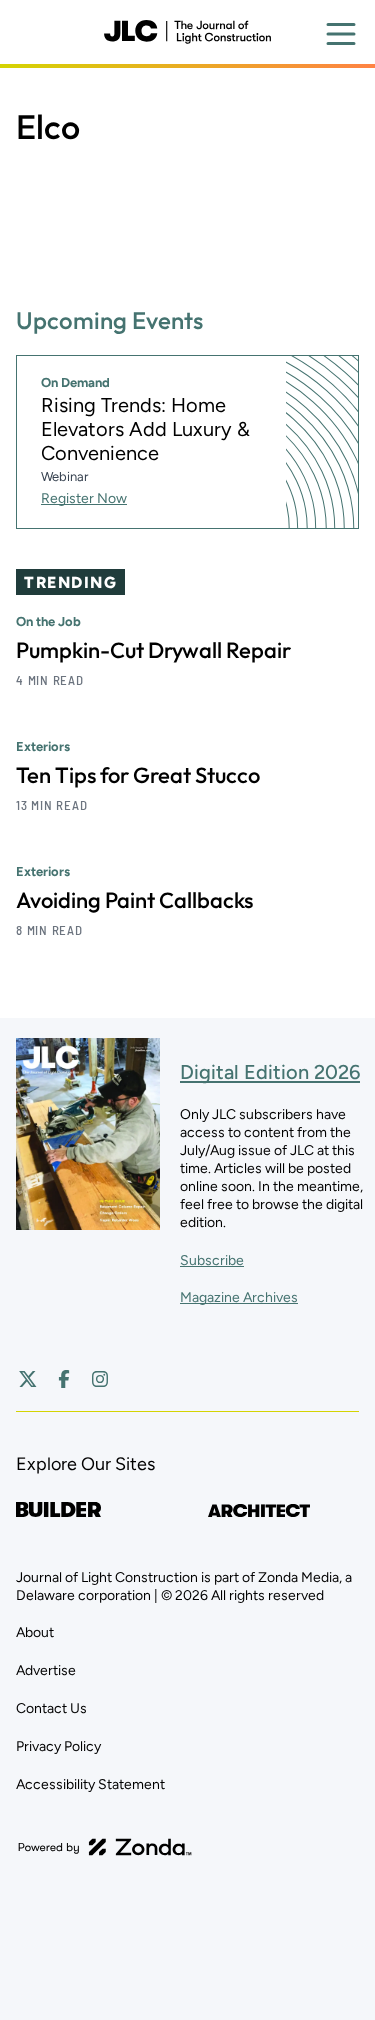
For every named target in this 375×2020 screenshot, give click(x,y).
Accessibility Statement (90, 1784)
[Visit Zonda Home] (105, 1847)
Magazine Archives (239, 1297)
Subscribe (212, 1260)
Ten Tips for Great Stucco (138, 775)
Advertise (46, 1670)
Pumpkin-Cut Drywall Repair (153, 650)
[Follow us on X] (28, 1379)
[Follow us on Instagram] (100, 1379)
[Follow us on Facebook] (64, 1379)
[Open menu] (341, 34)
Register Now (84, 498)
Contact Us (51, 1708)
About (35, 1632)
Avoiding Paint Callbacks (134, 900)
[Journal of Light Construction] (187, 32)
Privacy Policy (58, 1746)
